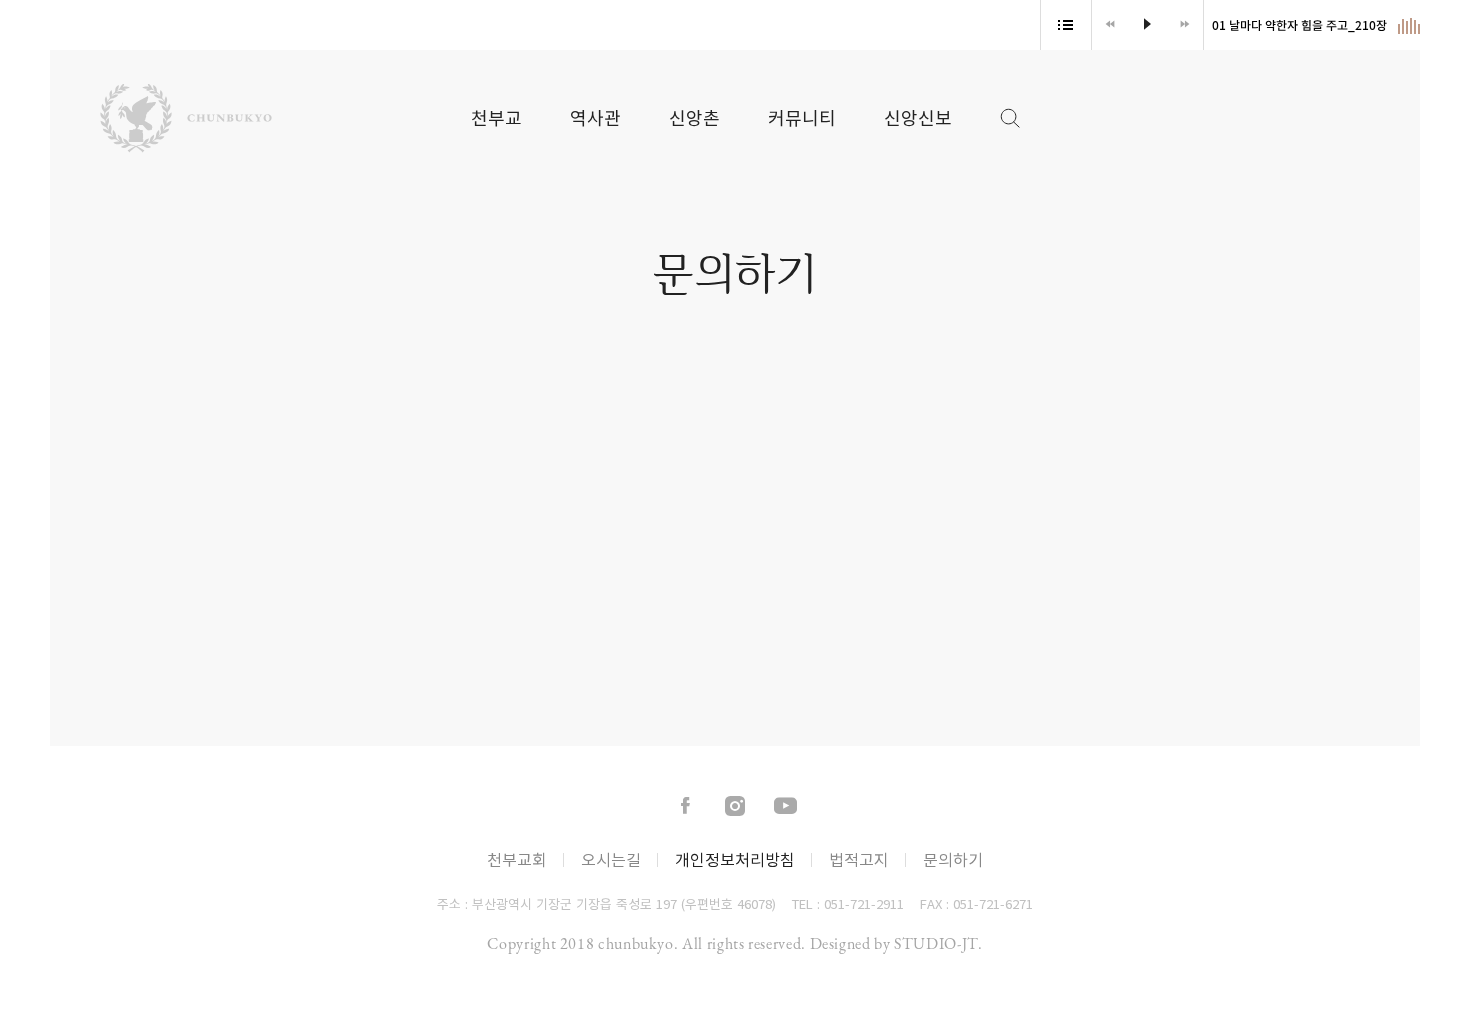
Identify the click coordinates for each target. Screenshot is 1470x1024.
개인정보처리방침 (735, 859)
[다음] (1184, 25)
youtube (785, 807)
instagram (735, 807)
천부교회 (517, 859)
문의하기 (953, 859)
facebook (685, 807)
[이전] (1110, 25)
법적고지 (859, 859)
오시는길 (611, 859)
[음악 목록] (1065, 25)
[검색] (1000, 110)
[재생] (1147, 25)
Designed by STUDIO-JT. (896, 943)
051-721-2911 (864, 903)
